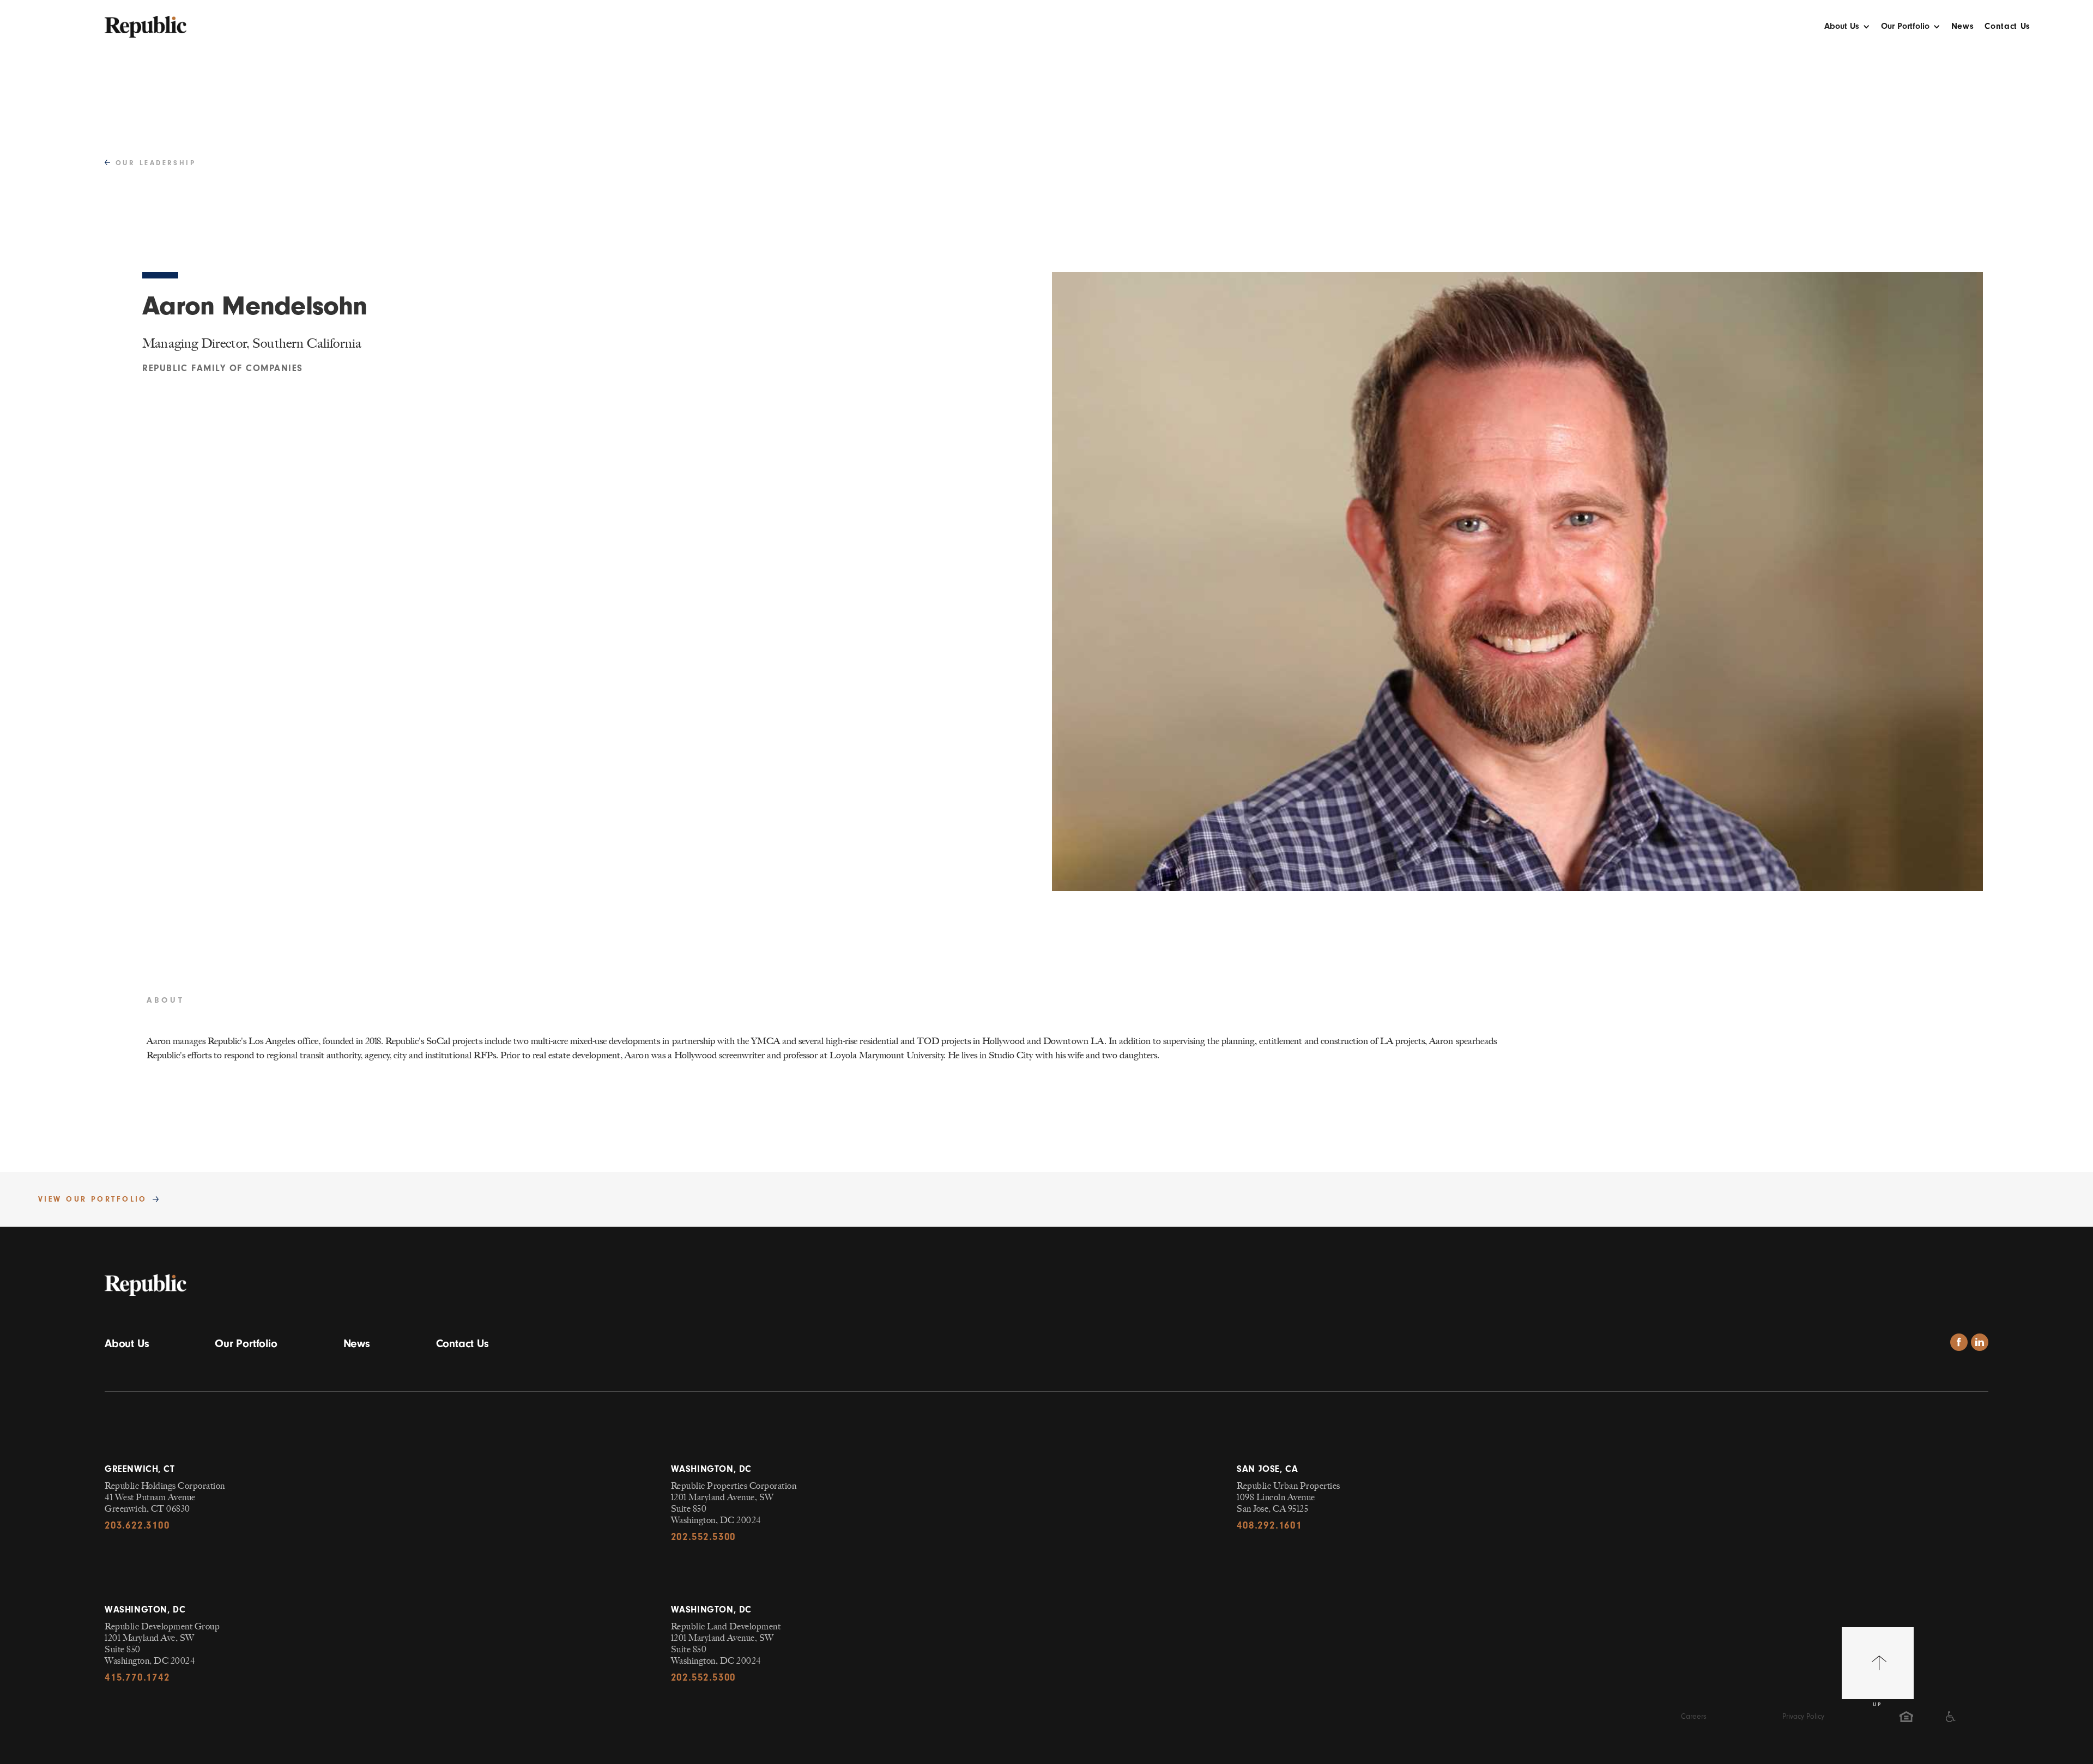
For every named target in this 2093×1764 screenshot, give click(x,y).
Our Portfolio (246, 1343)
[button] (1847, 29)
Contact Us (2007, 26)
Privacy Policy (1803, 1716)
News (1963, 26)
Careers (1694, 1716)
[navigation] (146, 21)
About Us (127, 1343)
